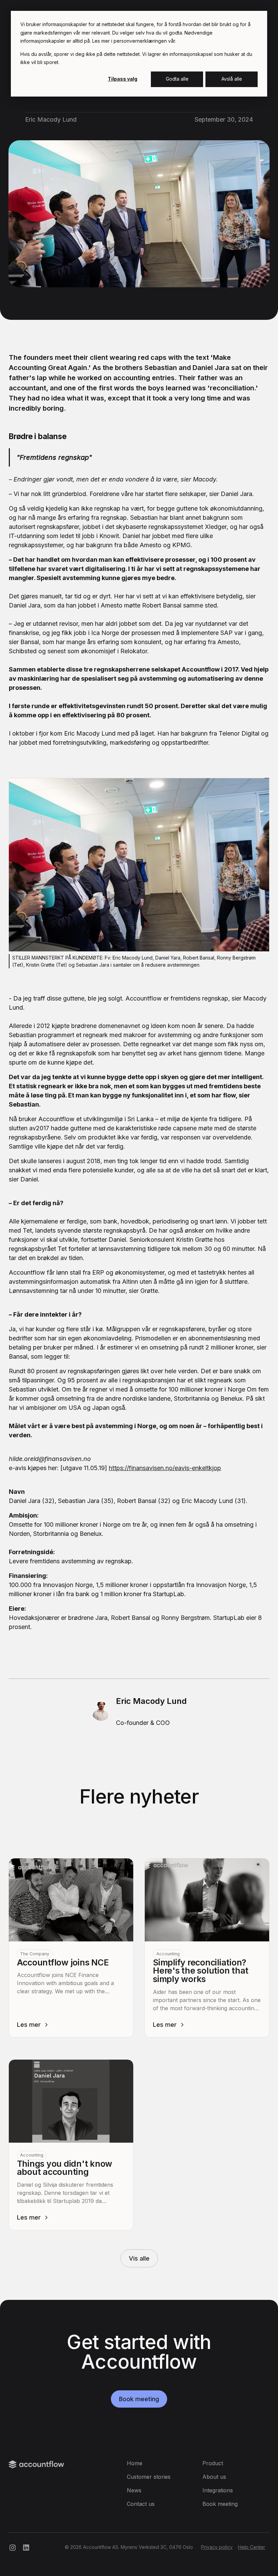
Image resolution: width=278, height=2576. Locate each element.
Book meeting (139, 2399)
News (134, 2490)
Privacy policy (217, 2547)
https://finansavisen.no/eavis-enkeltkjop (165, 1468)
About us (214, 2477)
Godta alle (177, 79)
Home (135, 2463)
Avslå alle (232, 79)
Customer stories (149, 2477)
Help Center (252, 2547)
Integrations (218, 2490)
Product (213, 2463)
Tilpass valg (123, 79)
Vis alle (139, 2258)
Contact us (141, 2504)
